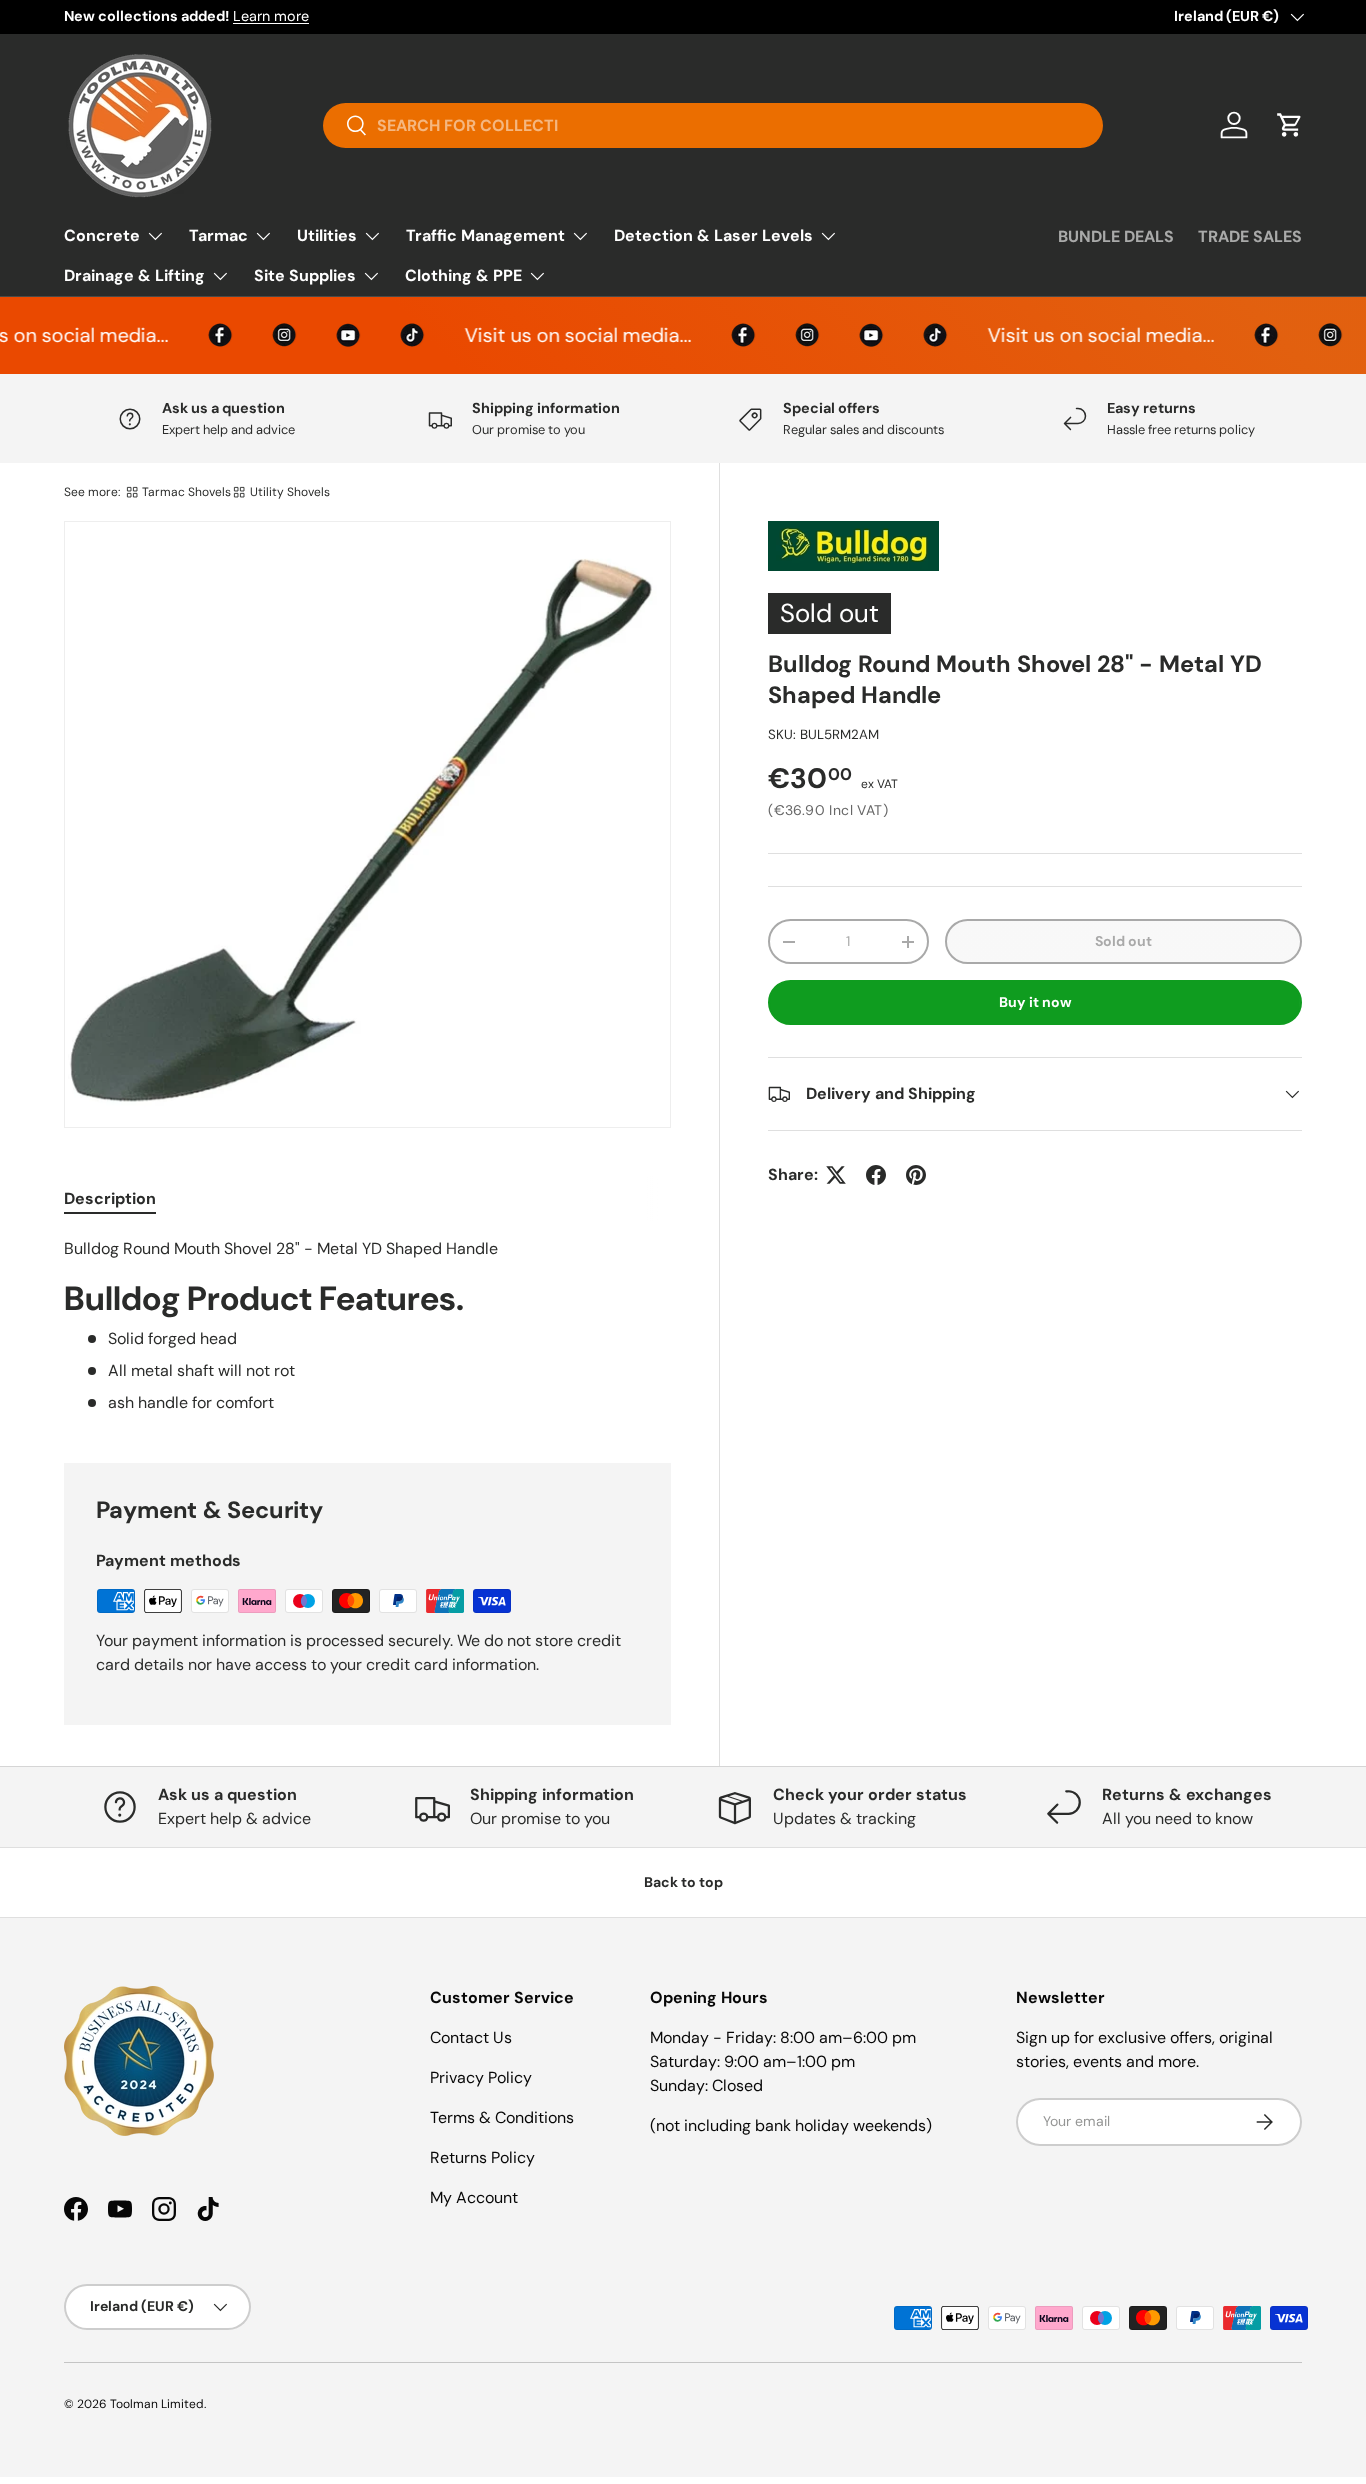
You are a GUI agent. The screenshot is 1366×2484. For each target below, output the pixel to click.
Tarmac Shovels (186, 492)
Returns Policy (482, 2157)
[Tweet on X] (836, 1175)
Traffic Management (485, 235)
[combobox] (713, 125)
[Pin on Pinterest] (916, 1175)
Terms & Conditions (502, 2117)
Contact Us (471, 2037)
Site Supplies (305, 275)
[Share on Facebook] (876, 1175)
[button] (1290, 125)
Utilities (327, 235)
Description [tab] (110, 1198)
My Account (474, 2197)
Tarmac (218, 235)
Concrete (102, 235)
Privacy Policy (481, 2077)
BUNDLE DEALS (1116, 236)
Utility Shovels (290, 492)
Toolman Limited (157, 2404)
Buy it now (1035, 1002)
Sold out (1123, 942)
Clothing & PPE (463, 275)
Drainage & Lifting (134, 275)
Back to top (683, 1882)
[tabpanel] (367, 1326)
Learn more (271, 16)
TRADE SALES (1250, 236)
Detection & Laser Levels (713, 235)
